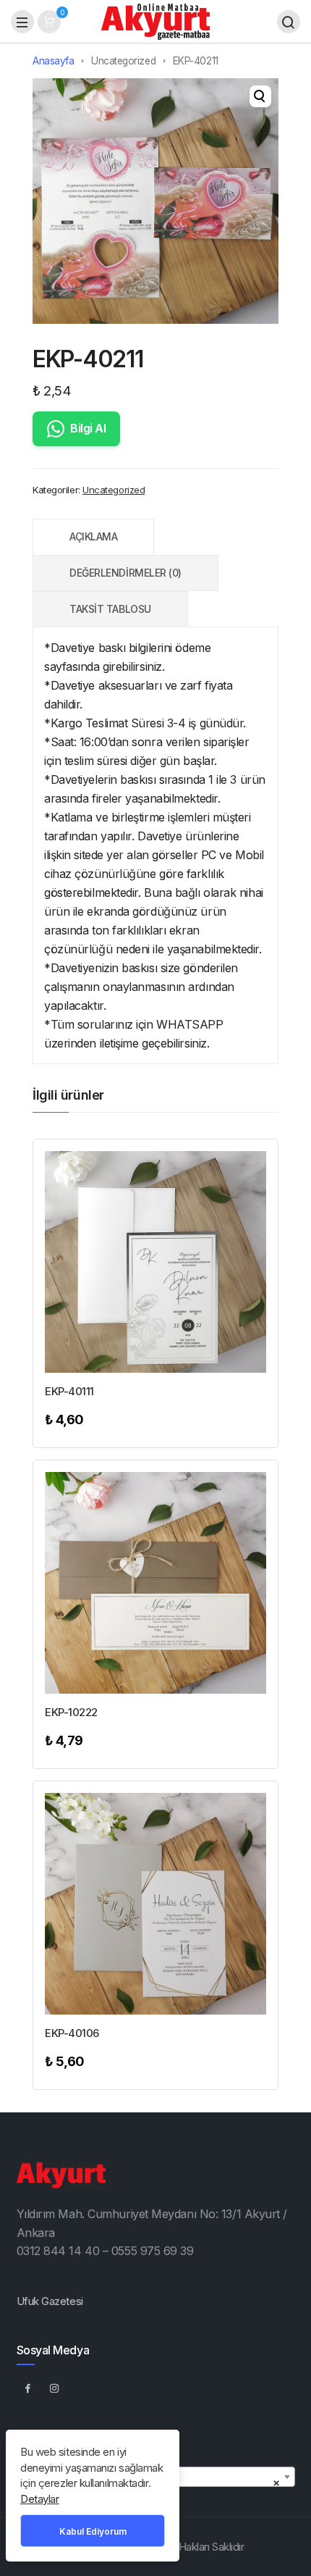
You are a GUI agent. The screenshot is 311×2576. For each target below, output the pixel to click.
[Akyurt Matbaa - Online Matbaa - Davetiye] (155, 21)
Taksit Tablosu (110, 609)
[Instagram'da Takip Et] (55, 2388)
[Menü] (22, 22)
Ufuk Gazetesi (50, 2301)
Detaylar (39, 2499)
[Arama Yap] (289, 22)
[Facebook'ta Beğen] (28, 2388)
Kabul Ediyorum (93, 2531)
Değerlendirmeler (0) (125, 573)
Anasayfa (53, 61)
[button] (260, 96)
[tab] (93, 537)
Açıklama (93, 536)
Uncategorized (123, 61)
